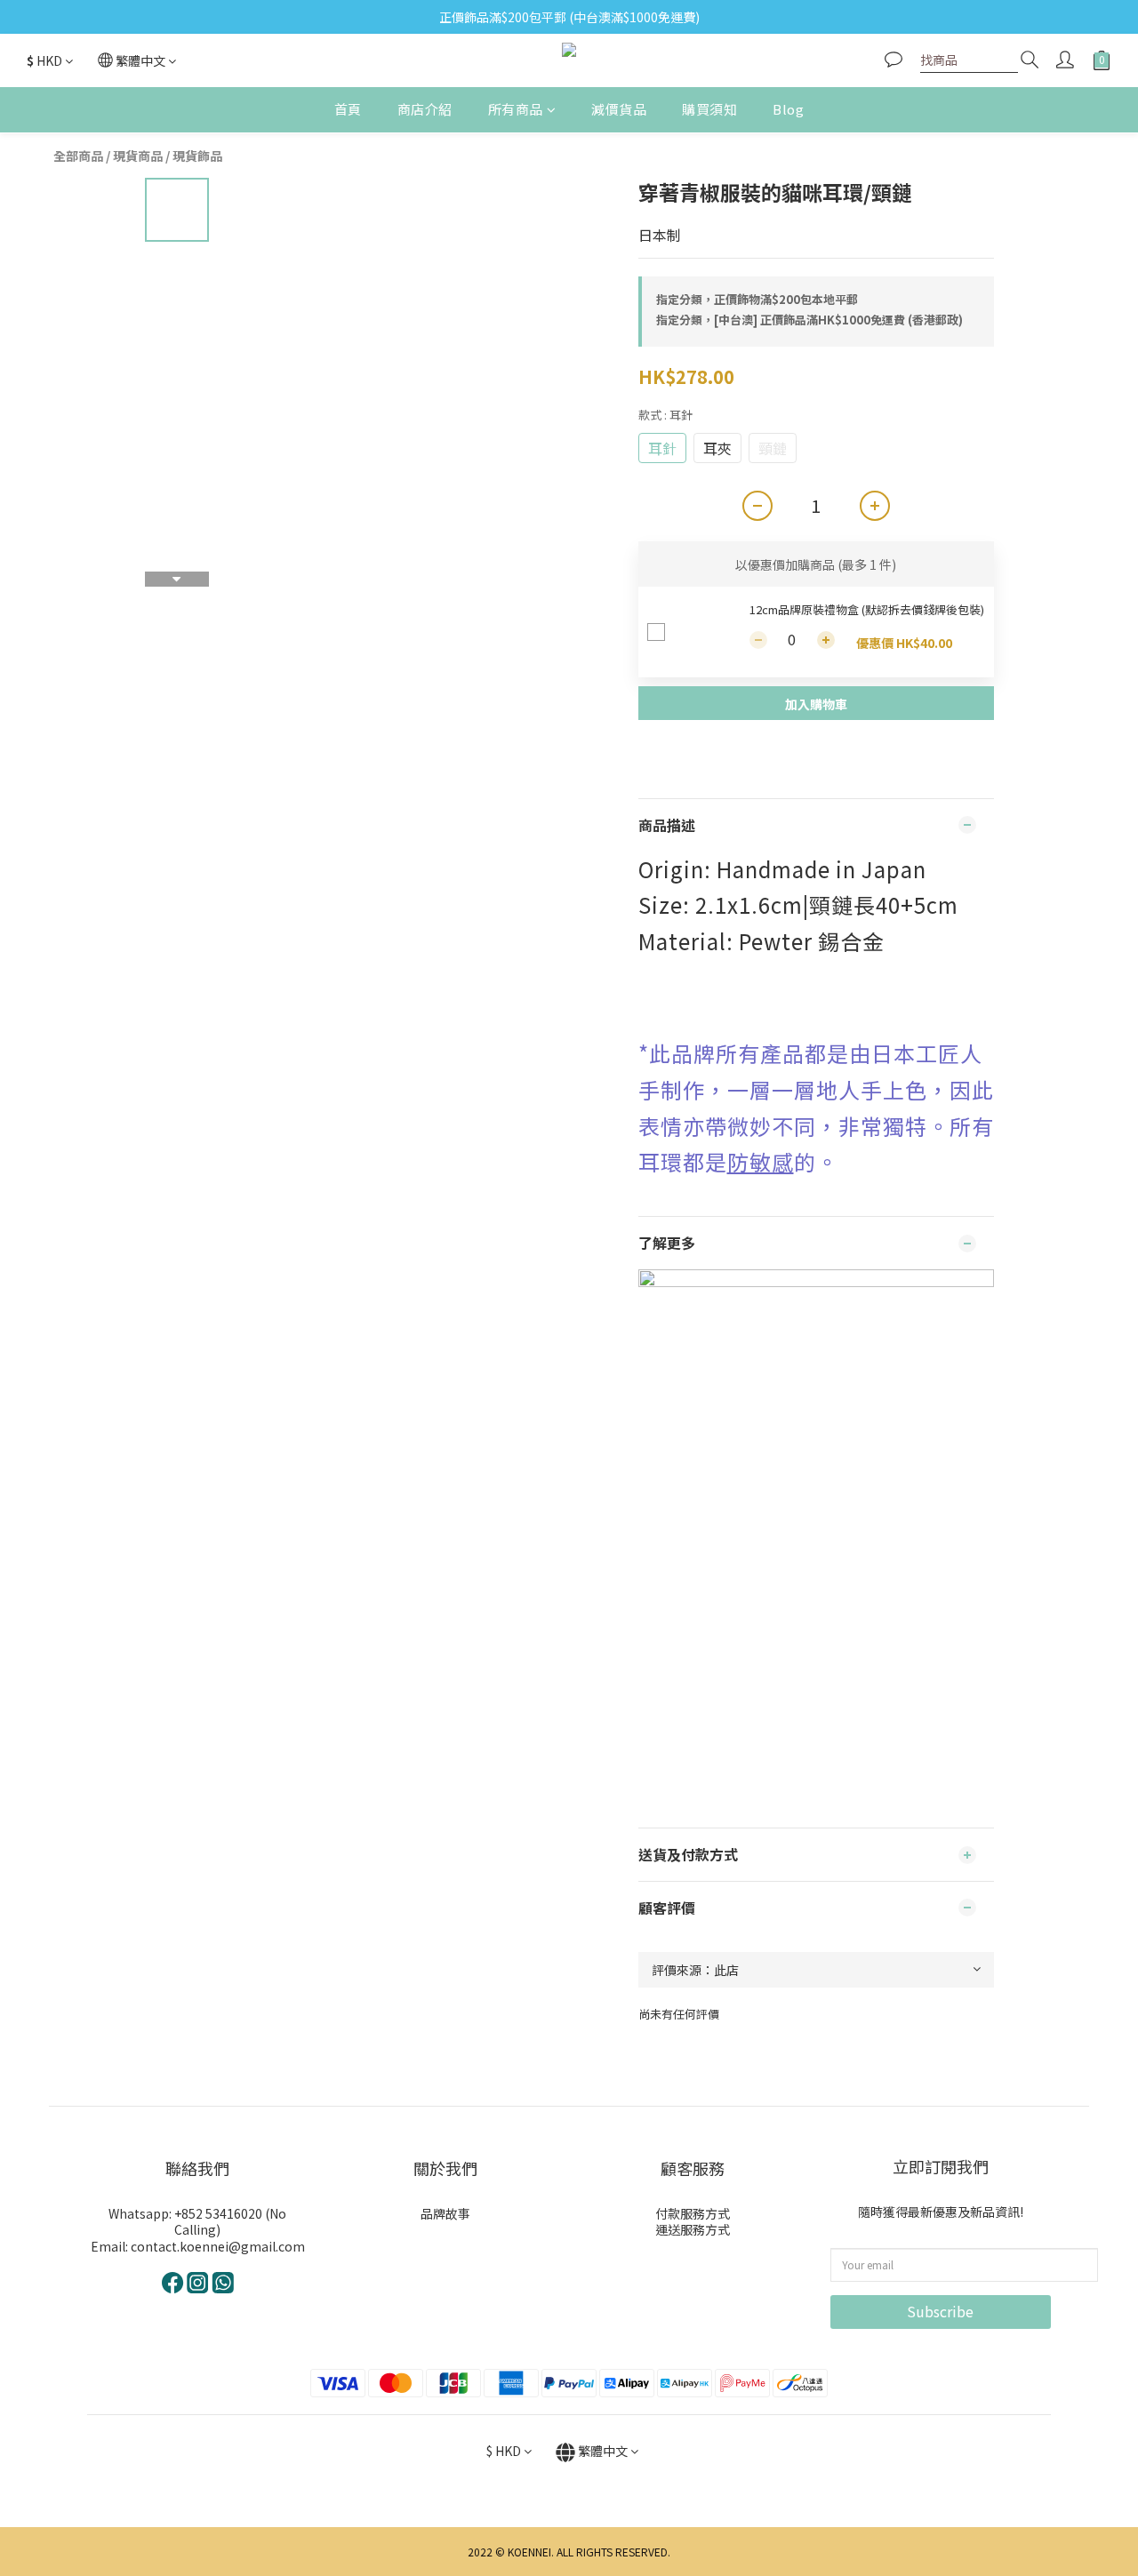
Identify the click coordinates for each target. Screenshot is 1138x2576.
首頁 (348, 109)
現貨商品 (138, 156)
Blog (788, 109)
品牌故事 (445, 2213)
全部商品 (78, 156)
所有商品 (516, 109)
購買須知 (709, 109)
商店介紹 (425, 109)
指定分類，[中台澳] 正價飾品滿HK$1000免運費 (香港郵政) (809, 320)
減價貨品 (619, 109)
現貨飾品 (197, 156)
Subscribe (940, 2311)
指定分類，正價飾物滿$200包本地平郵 (757, 299)
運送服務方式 (693, 2229)
